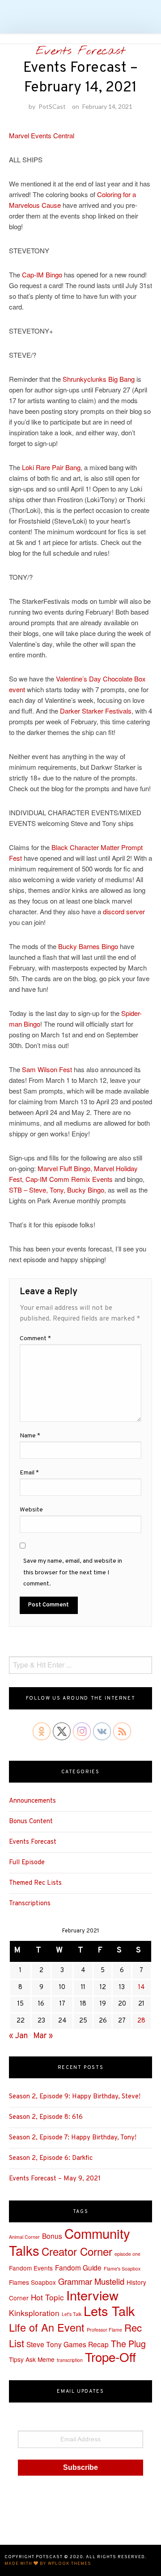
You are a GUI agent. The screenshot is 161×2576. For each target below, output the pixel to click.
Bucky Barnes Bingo (88, 946)
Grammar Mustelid (91, 2281)
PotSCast (52, 106)
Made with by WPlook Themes (48, 2564)
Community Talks (70, 2242)
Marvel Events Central (42, 135)
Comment (35, 1339)
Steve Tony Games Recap (68, 2344)
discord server (124, 911)
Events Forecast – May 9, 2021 (55, 2179)
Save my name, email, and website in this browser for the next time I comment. (73, 1572)
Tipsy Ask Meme (32, 2359)
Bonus (52, 2236)
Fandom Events (31, 2268)
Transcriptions (30, 1904)
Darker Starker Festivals (96, 711)
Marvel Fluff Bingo (64, 1168)
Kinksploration (34, 2313)
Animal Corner (24, 2237)
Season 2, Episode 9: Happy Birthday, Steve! (75, 2097)
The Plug (128, 2343)
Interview (92, 2295)
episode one (127, 2254)
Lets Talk (109, 2310)
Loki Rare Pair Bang (51, 467)
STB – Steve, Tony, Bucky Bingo (57, 1190)
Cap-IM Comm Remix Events (69, 1179)
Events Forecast (80, 51)
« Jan (18, 2036)
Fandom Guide (78, 2267)
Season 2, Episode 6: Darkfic (51, 2158)
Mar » (43, 2036)
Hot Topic (47, 2297)
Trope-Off (110, 2357)
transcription (70, 2360)
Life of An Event (47, 2327)
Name (30, 1436)
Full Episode (27, 1863)
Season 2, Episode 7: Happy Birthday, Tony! (73, 2138)
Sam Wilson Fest (47, 1069)
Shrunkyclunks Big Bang (99, 379)
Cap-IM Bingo (42, 275)
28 (141, 2021)
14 (142, 1988)
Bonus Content (31, 1822)
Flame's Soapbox (122, 2268)
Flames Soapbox (32, 2282)
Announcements (32, 1801)
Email (29, 1473)
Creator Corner (77, 2251)
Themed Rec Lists (35, 1883)
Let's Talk (72, 2314)
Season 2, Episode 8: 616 (46, 2117)
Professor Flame (104, 2330)
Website (31, 1510)
